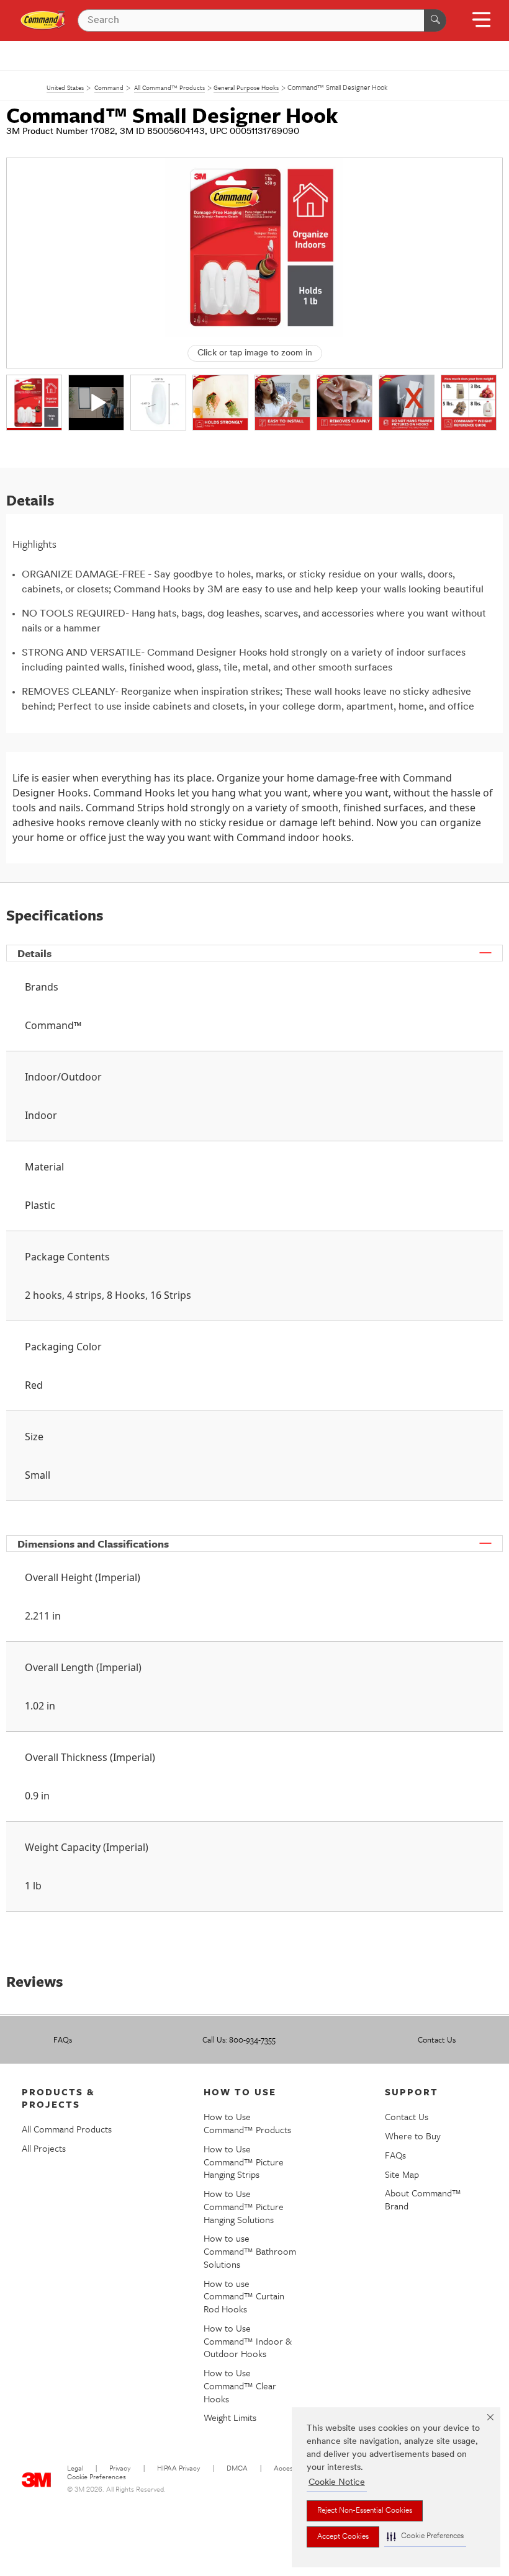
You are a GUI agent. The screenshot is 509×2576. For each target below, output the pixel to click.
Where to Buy (413, 2136)
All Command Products (67, 2129)
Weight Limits (230, 2417)
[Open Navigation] (481, 24)
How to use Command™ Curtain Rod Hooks (244, 2296)
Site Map (402, 2174)
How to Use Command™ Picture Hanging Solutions (244, 2206)
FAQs (63, 2039)
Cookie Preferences (97, 2478)
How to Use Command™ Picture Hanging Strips (244, 2162)
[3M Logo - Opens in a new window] (43, 20)
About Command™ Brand (423, 2199)
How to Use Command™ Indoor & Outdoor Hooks (248, 2341)
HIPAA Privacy (179, 2469)
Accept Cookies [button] (343, 2537)
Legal (75, 2469)
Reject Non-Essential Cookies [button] (365, 2511)
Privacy (120, 2469)
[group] (34, 403)
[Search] (435, 20)
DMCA (237, 2469)
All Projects (44, 2148)
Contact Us (437, 2039)
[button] (425, 2537)
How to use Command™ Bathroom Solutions (250, 2251)
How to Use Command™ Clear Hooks (240, 2386)
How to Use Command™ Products (247, 2123)
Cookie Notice (337, 2483)
